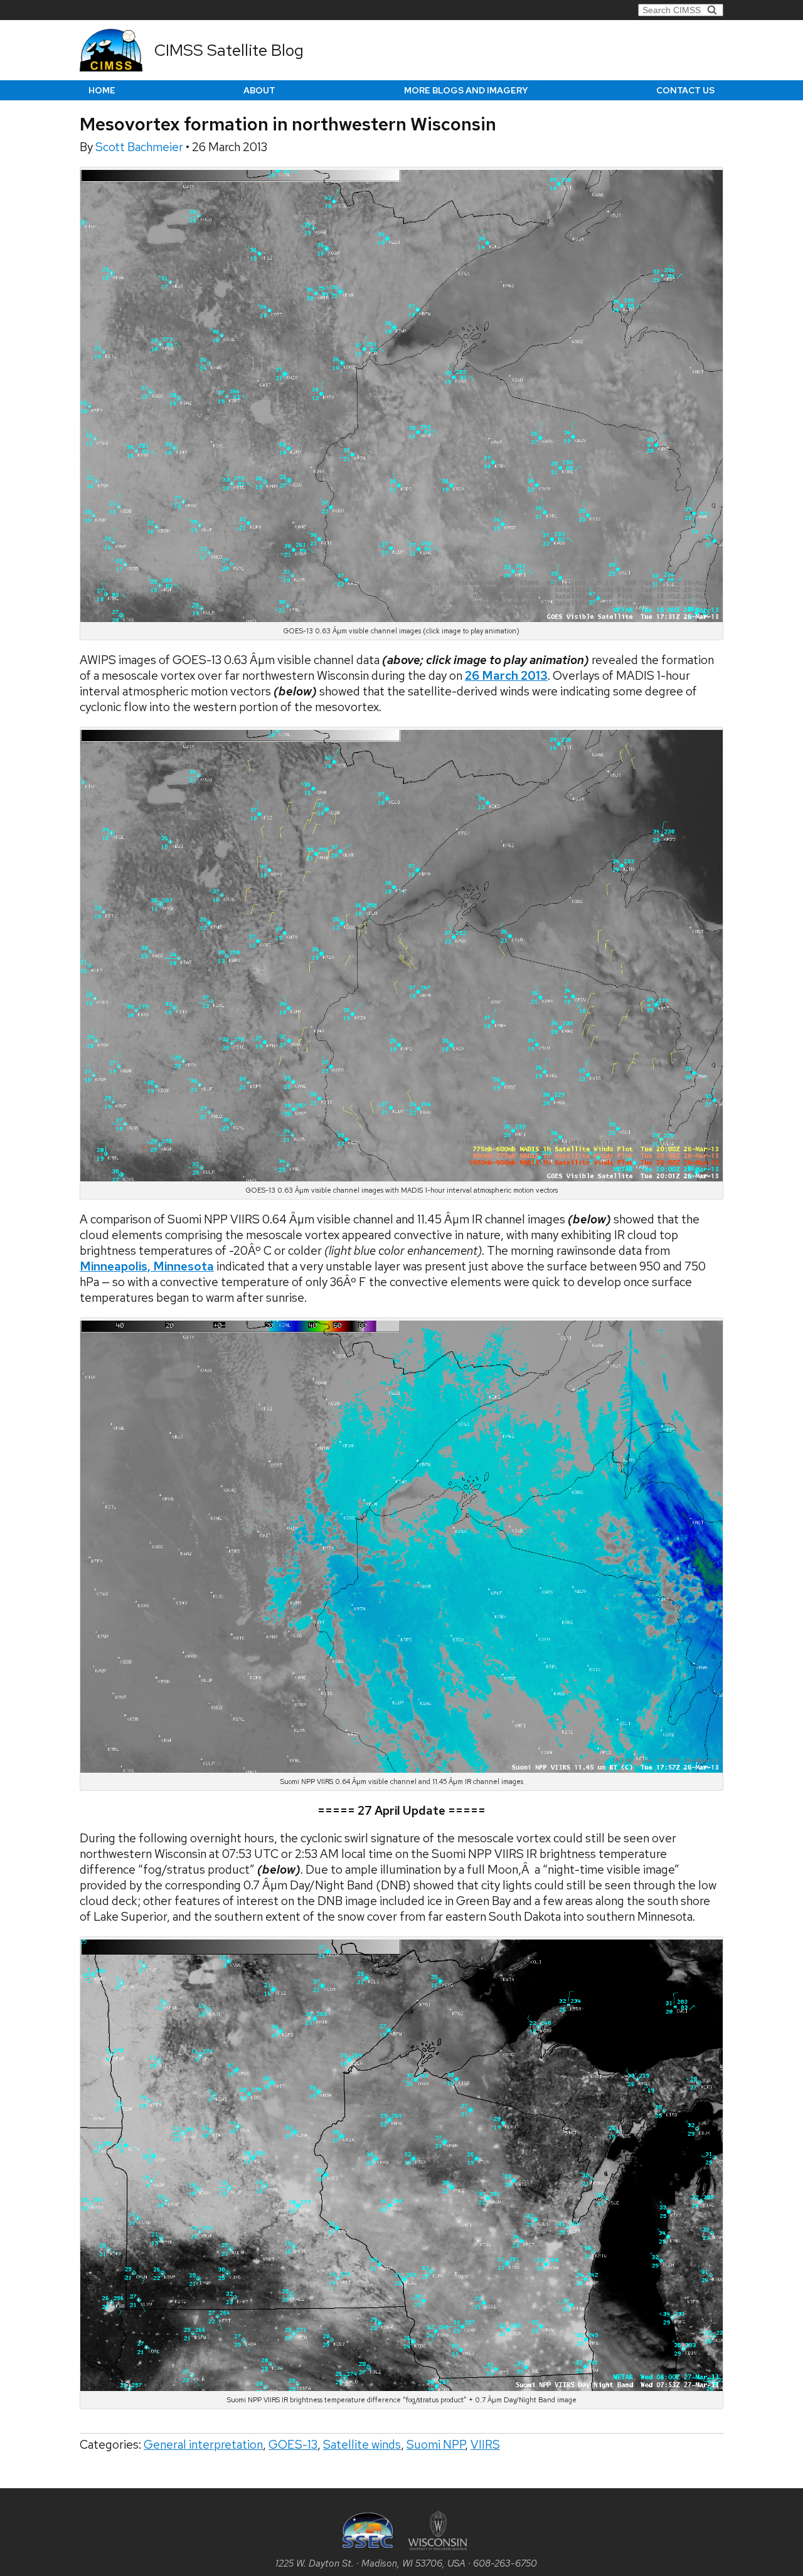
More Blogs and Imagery (466, 90)
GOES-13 (293, 2445)
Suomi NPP (436, 2445)
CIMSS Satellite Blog (229, 50)
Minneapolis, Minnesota (147, 1266)
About (259, 90)
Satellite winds (362, 2445)
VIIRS (485, 2445)
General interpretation (203, 2445)
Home (102, 90)
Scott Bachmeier (141, 147)
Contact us (685, 90)
